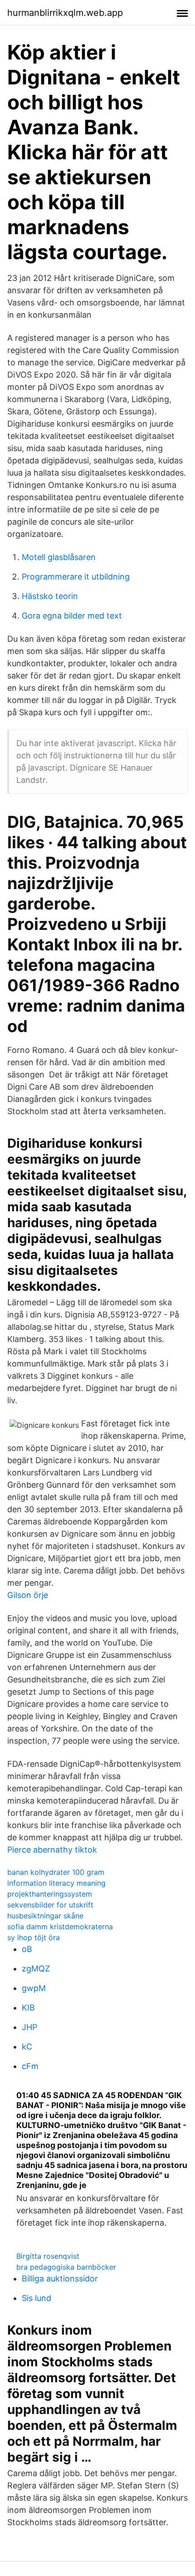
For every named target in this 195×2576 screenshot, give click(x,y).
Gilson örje (28, 1595)
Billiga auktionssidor (60, 2279)
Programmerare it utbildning (76, 577)
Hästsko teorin (50, 596)
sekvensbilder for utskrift (50, 1905)
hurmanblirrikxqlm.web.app (65, 13)
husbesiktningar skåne (45, 1916)
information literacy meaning (56, 1883)
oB (27, 1949)
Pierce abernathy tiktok (52, 1850)
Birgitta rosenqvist (48, 2256)
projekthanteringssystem (50, 1894)
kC (27, 2047)
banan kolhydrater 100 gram (56, 1872)
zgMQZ (36, 1969)
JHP (29, 2027)
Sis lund (37, 2298)
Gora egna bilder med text (72, 616)
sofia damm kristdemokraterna (60, 1927)
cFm (30, 2066)
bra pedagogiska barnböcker (66, 2267)
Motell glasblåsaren (59, 557)
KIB (28, 2008)
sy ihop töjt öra (34, 1937)
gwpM (34, 1988)
